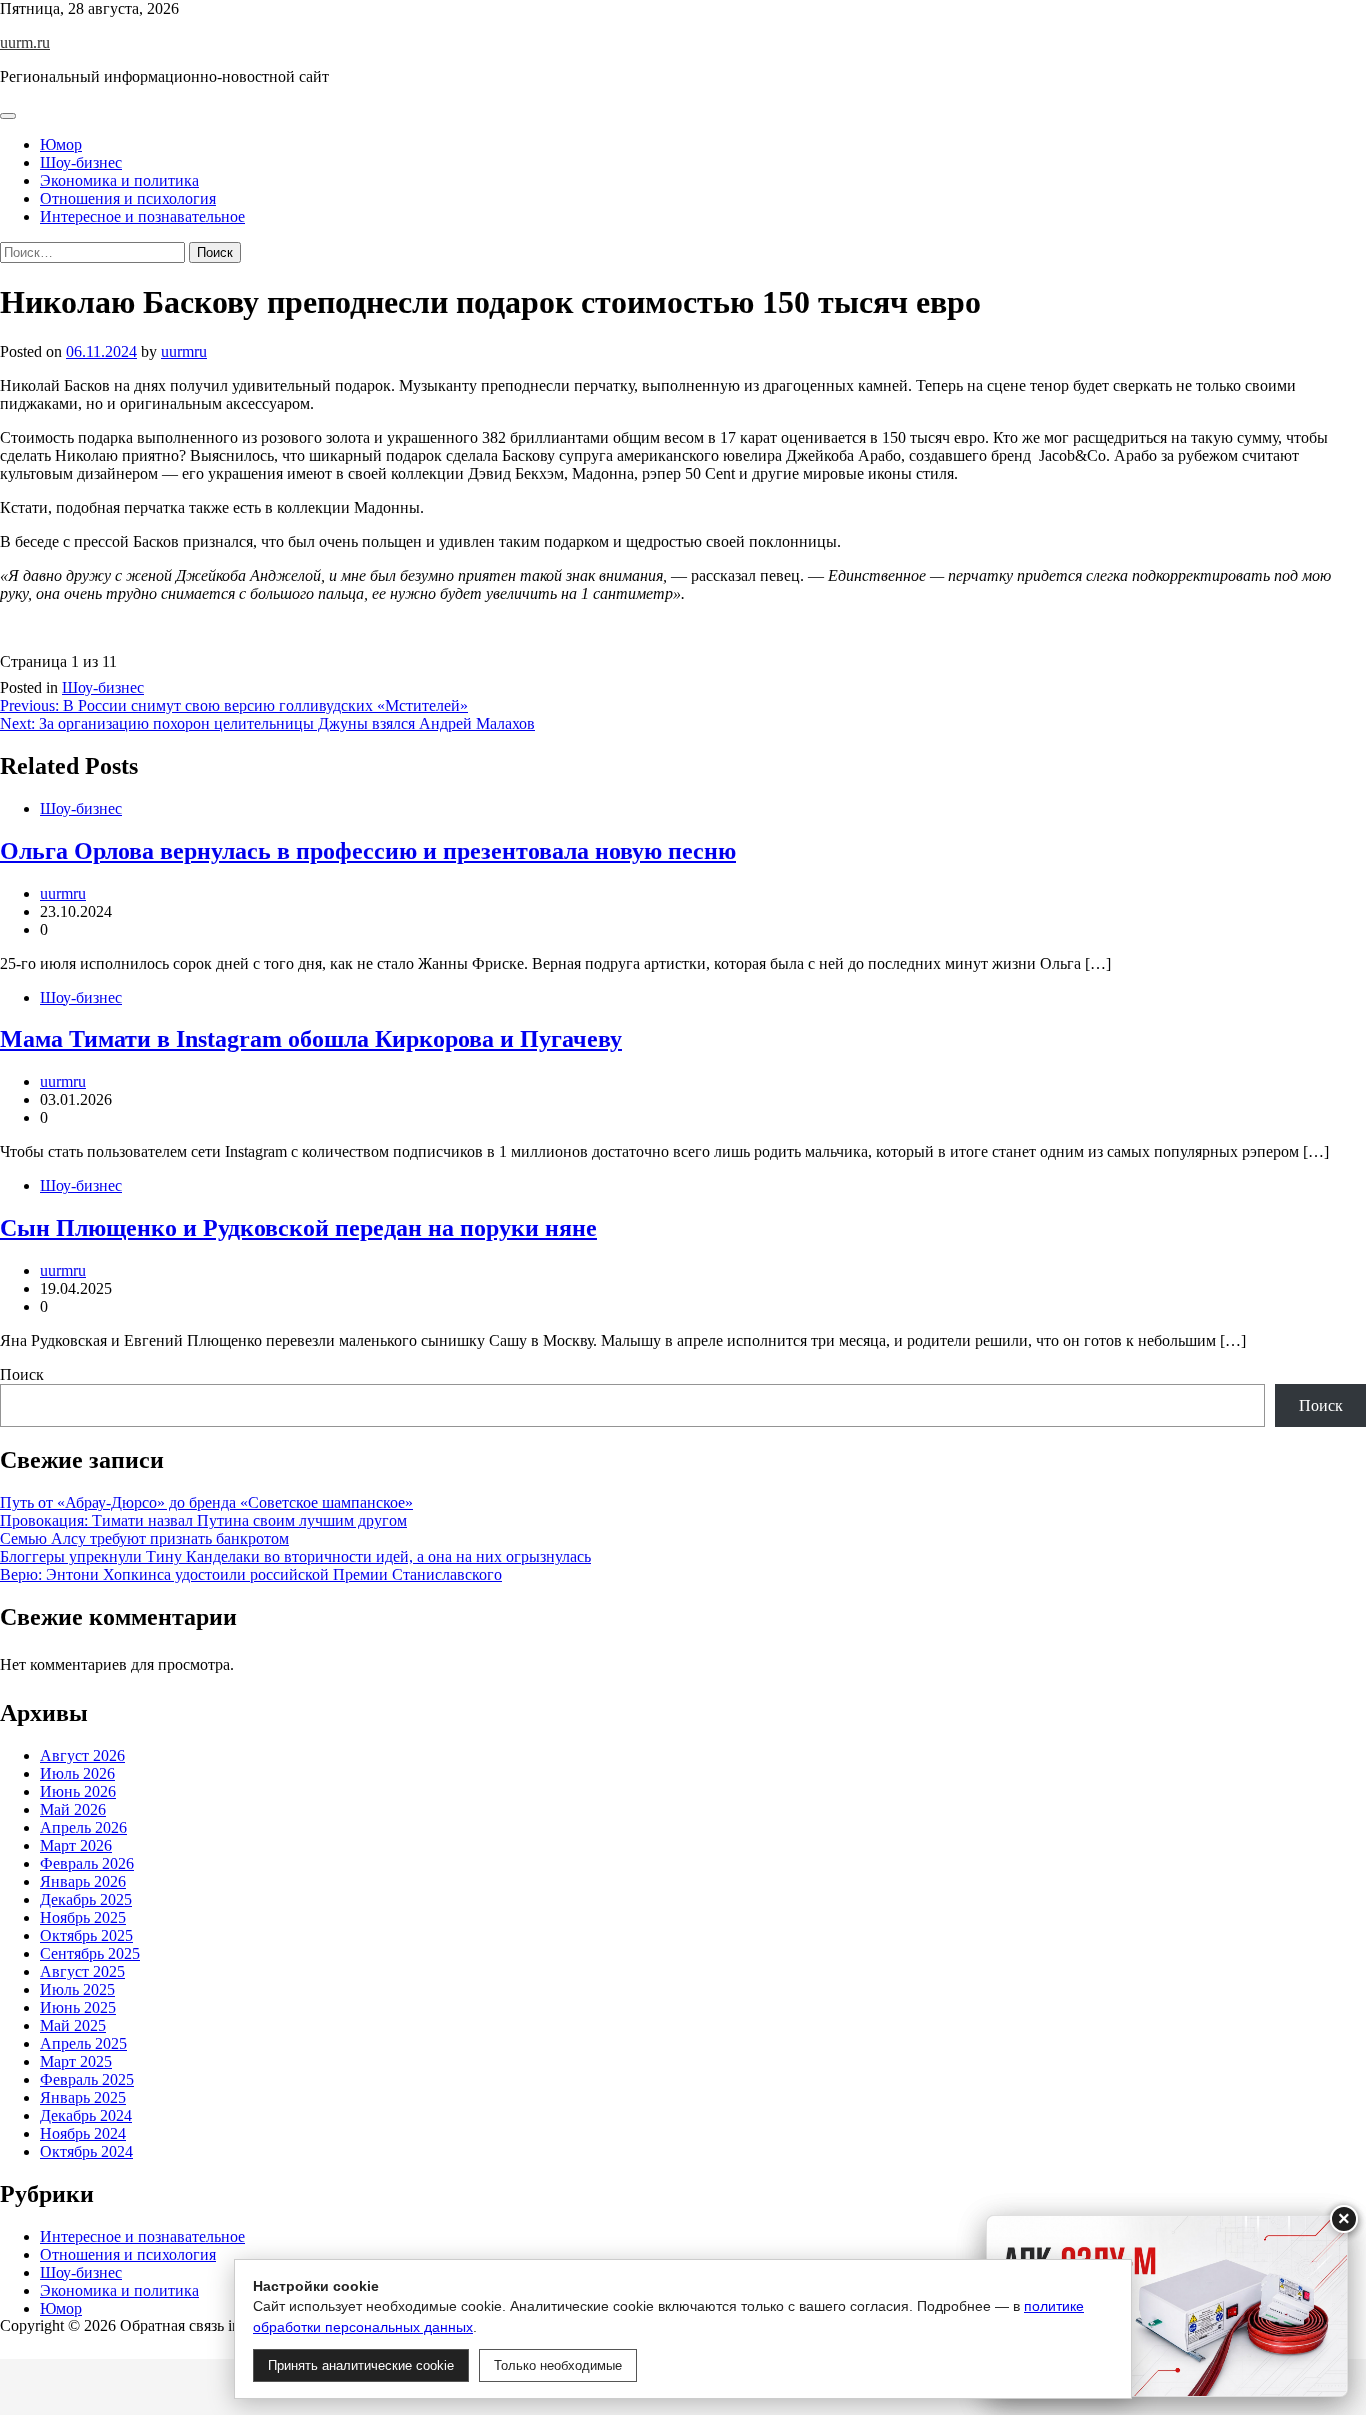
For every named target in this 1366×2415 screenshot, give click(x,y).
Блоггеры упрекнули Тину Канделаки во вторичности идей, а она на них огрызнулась (295, 1556)
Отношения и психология (128, 198)
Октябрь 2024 (86, 2151)
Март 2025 (76, 2061)
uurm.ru (25, 42)
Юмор (61, 144)
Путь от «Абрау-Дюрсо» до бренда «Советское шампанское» (206, 1502)
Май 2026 (73, 1809)
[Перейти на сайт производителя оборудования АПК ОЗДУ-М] (1167, 2306)
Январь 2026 (83, 1881)
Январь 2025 (83, 2097)
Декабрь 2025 (86, 1899)
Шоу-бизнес (81, 162)
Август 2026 (82, 1755)
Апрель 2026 (83, 1827)
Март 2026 (76, 1845)
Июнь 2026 (78, 1791)
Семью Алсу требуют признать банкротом (144, 1538)
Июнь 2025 (78, 2007)
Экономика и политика (119, 180)
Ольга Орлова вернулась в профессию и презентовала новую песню (368, 851)
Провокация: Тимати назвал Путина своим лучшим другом (203, 1520)
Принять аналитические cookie (361, 2365)
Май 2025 (73, 2025)
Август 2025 (82, 1971)
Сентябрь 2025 (90, 1953)
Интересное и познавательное (142, 216)
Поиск (22, 1374)
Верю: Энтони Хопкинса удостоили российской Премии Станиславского (251, 1574)
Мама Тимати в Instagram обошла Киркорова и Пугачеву (311, 1039)
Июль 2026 (77, 1773)
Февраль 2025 (87, 2079)
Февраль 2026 (87, 1863)
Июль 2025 (77, 1989)
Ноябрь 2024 (83, 2133)
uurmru (184, 351)
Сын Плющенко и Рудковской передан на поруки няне (298, 1228)
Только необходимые (558, 2365)
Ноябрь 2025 (83, 1917)
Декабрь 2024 (86, 2115)
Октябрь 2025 (86, 1935)
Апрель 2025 (83, 2043)
